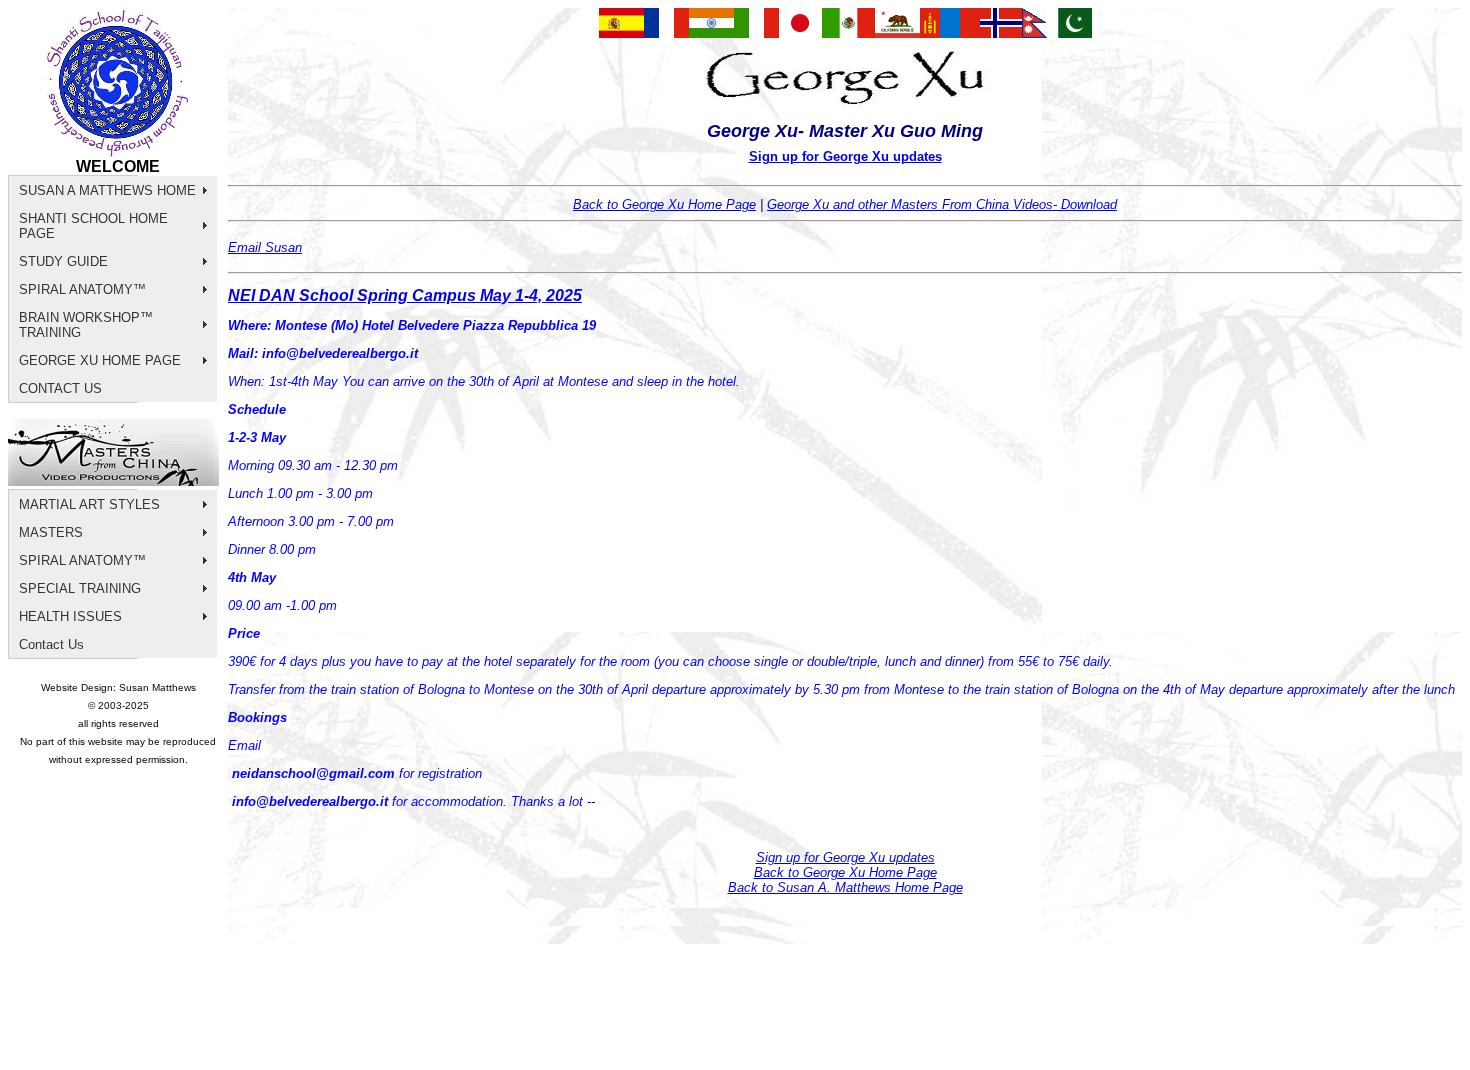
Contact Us (51, 644)
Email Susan (265, 247)
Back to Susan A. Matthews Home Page (845, 887)
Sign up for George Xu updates (845, 156)
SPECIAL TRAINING (80, 588)
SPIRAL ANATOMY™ (82, 289)
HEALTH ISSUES (70, 616)
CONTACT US (60, 388)
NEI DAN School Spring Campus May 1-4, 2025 (405, 295)
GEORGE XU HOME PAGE (100, 360)
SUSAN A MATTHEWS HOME (107, 190)
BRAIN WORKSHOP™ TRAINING (86, 325)
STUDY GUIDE (63, 261)
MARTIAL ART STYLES (89, 504)
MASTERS (51, 532)
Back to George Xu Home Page (664, 204)
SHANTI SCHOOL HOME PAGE (93, 226)
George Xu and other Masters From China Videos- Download (942, 204)
